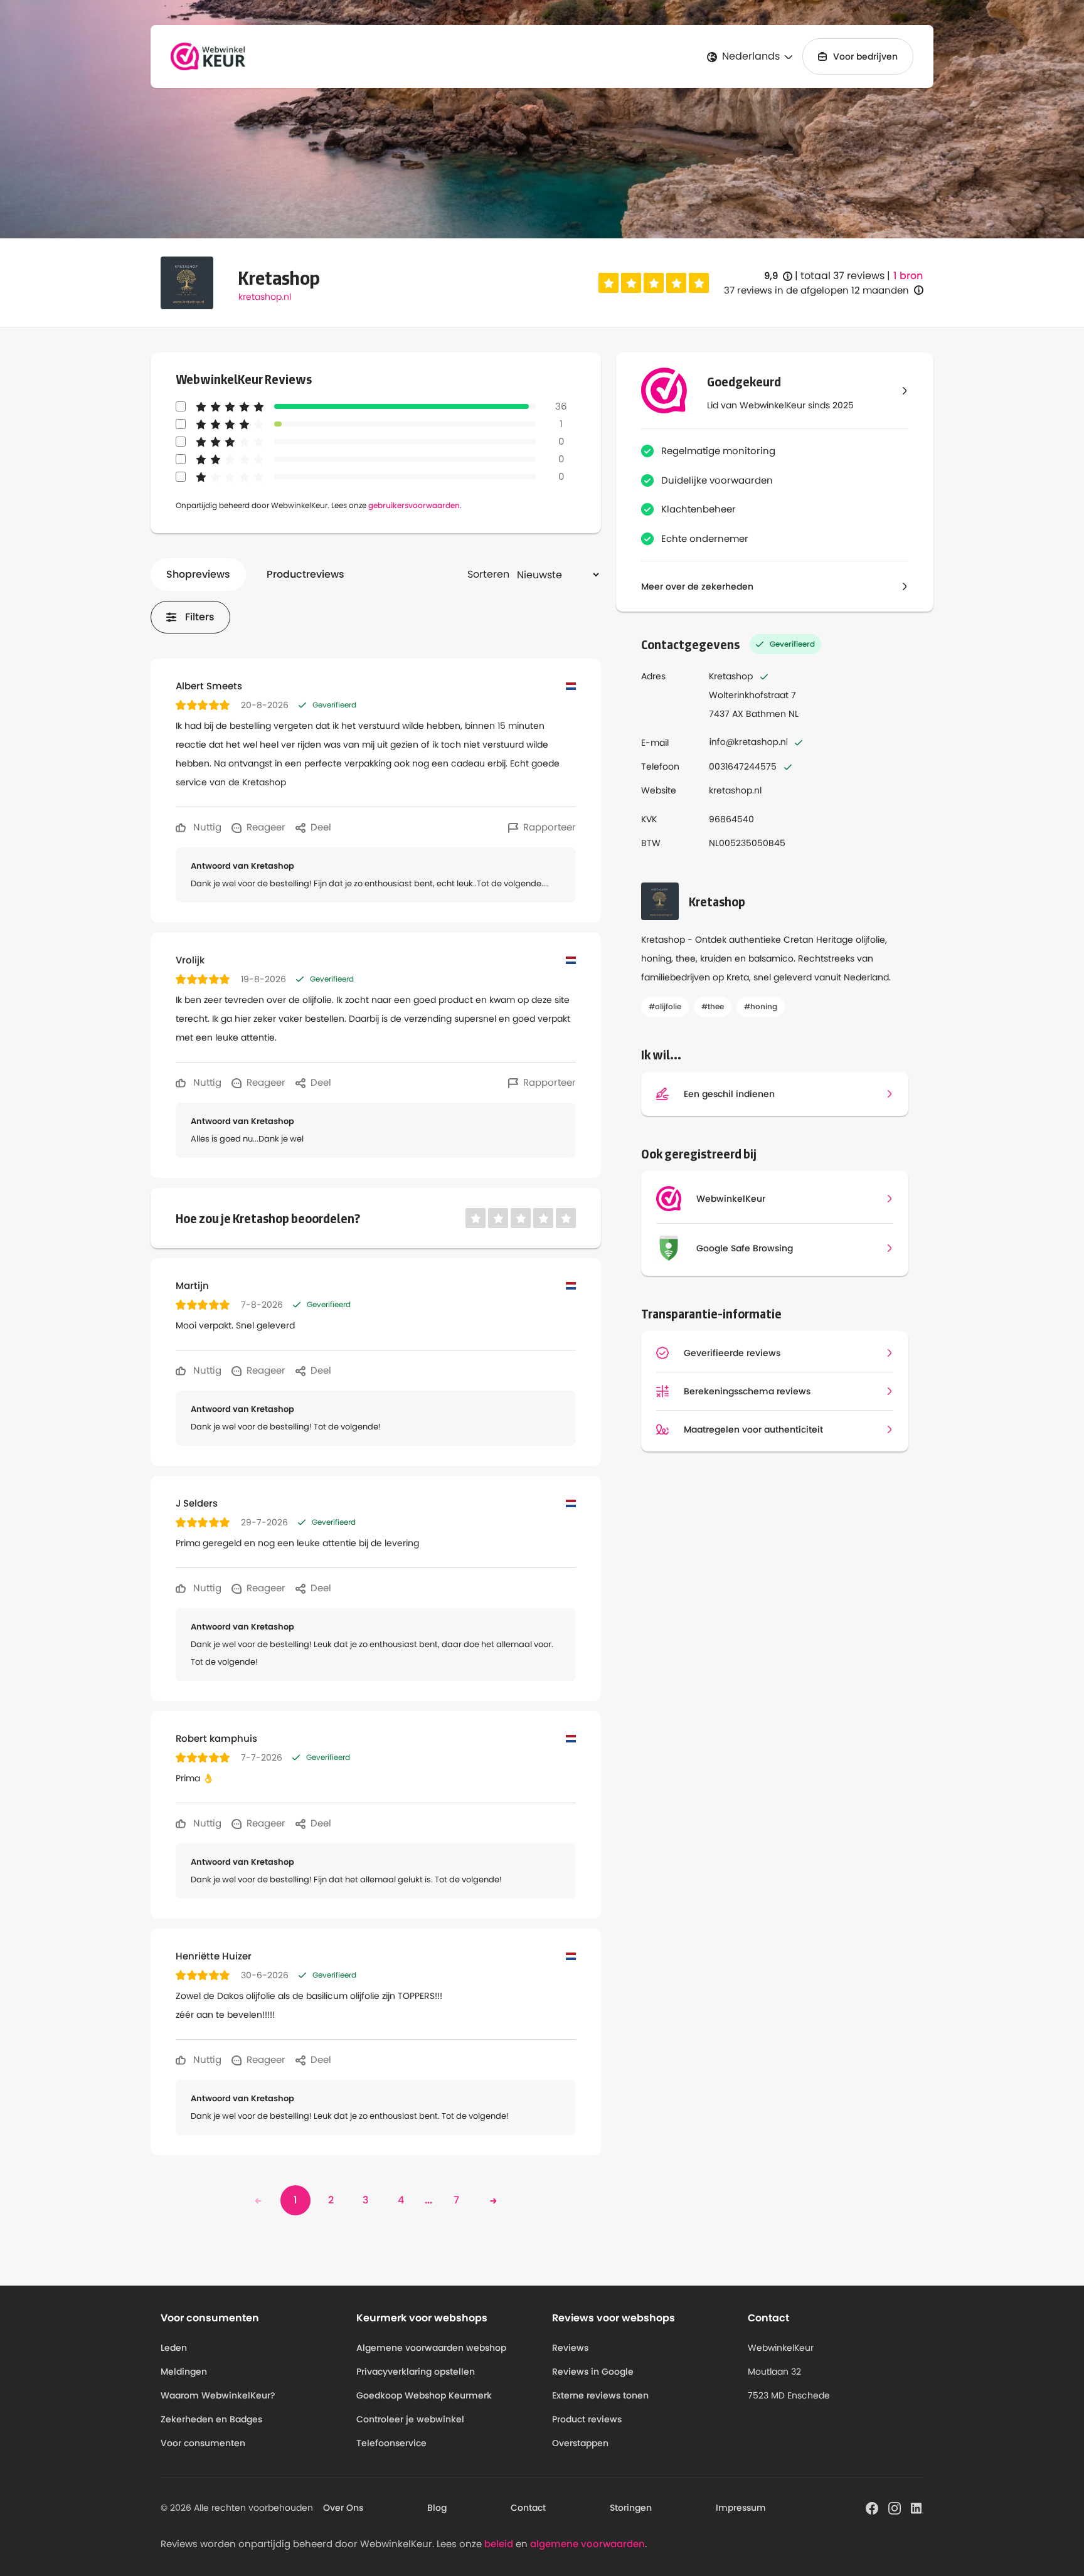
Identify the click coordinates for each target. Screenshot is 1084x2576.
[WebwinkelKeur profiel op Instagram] (895, 2507)
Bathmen (766, 714)
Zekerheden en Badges (211, 2419)
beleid (499, 2544)
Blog (437, 2508)
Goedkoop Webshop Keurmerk (424, 2395)
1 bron (908, 276)
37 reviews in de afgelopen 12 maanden (816, 290)
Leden (174, 2348)
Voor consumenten (203, 2443)
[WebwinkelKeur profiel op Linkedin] (917, 2507)
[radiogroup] (654, 283)
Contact (528, 2508)
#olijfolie (665, 1006)
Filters (200, 617)
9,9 (778, 276)
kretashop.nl (265, 297)
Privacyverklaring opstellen (416, 2372)
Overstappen (580, 2443)
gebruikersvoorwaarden (414, 505)
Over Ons (343, 2508)
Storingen (631, 2508)
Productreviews (306, 574)
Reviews (570, 2348)
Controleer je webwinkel (410, 2419)
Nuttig (206, 827)
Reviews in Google (593, 2372)
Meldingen (184, 2372)
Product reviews (587, 2419)
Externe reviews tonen (600, 2395)
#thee (713, 1006)
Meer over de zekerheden (697, 586)
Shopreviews (198, 574)
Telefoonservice (391, 2443)
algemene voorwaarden (587, 2544)
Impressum (741, 2508)
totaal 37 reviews (842, 276)
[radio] (608, 283)
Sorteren (488, 574)
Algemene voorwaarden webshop (431, 2348)
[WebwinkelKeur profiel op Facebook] (872, 2507)
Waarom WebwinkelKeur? (218, 2395)
